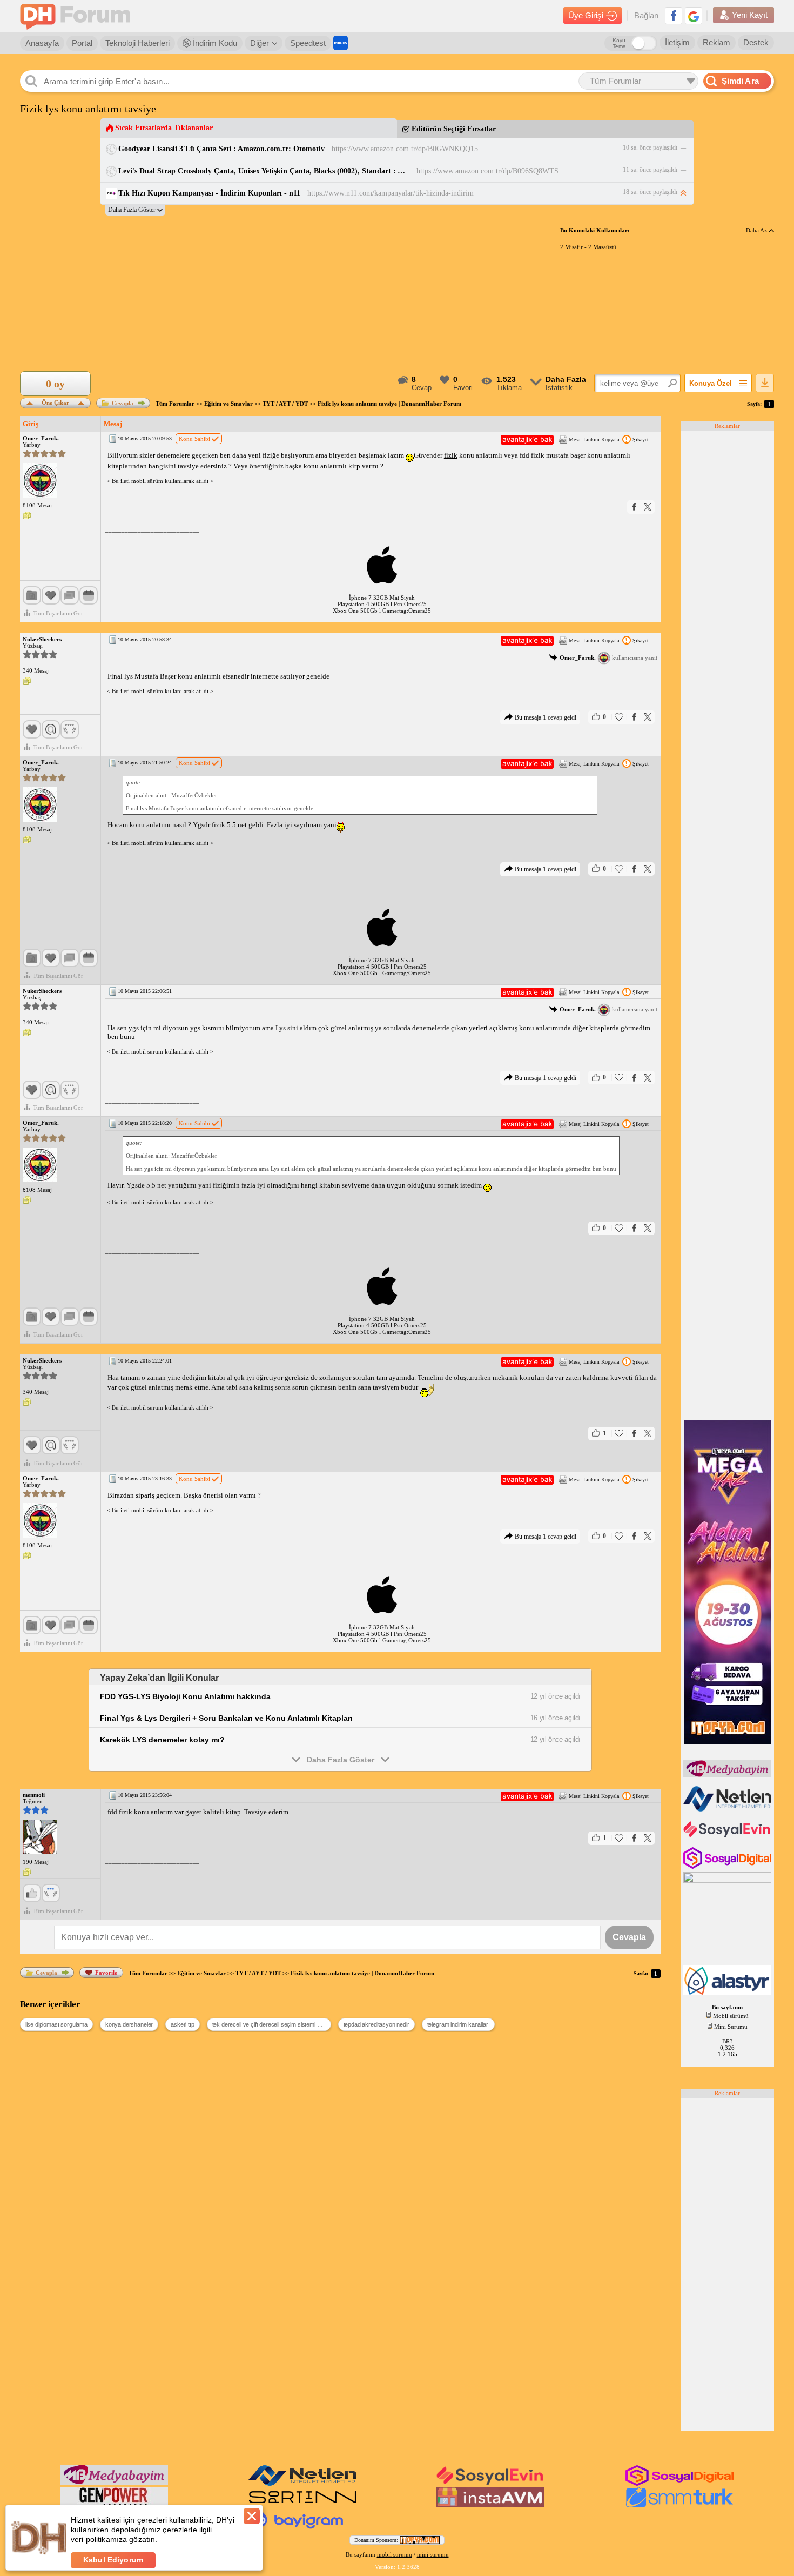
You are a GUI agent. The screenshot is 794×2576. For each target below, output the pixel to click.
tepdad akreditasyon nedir (376, 2024)
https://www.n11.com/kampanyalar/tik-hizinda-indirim (391, 193)
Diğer (260, 43)
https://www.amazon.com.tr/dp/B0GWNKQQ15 (405, 149)
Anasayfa (42, 43)
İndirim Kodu (214, 43)
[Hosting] (728, 1809)
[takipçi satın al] (728, 1836)
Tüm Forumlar (175, 404)
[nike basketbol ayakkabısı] (302, 2505)
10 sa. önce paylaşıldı (650, 147)
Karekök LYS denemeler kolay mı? (162, 1740)
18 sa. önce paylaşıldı (650, 192)
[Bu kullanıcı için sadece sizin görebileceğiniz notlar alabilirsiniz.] (27, 516)
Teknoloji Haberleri (137, 43)
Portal (82, 43)
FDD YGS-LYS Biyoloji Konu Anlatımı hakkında (185, 1696)
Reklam (716, 42)
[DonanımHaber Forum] (78, 16)
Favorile (106, 1973)
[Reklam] (341, 43)
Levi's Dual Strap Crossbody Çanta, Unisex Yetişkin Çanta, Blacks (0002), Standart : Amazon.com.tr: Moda (264, 171)
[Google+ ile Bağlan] (694, 16)
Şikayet (641, 440)
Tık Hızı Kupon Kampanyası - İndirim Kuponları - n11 (209, 193)
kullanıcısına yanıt (608, 658)
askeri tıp (182, 2024)
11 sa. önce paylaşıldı (650, 170)
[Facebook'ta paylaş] (634, 507)
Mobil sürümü (731, 2016)
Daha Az (757, 230)
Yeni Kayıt (750, 15)
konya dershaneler (129, 2024)
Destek (756, 42)
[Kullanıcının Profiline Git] (40, 481)
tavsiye (188, 466)
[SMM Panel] (679, 2505)
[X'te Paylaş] (648, 507)
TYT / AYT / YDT (285, 404)
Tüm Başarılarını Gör (58, 613)
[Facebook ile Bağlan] (674, 16)
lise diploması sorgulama (56, 2024)
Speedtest (308, 43)
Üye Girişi (586, 15)
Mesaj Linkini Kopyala (594, 440)
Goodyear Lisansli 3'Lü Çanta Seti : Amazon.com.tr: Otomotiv (221, 149)
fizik (451, 455)
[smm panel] (728, 1775)
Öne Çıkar (55, 402)
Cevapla (123, 403)
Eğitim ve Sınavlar (228, 404)
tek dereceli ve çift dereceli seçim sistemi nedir (271, 2024)
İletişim (677, 42)
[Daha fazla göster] (135, 210)
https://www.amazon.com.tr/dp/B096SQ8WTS (487, 171)
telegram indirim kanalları (459, 2024)
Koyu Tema (619, 43)
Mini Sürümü (731, 2027)
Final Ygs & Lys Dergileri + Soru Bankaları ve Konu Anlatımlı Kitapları (226, 1718)
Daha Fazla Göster (341, 1760)
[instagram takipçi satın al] (728, 1867)
